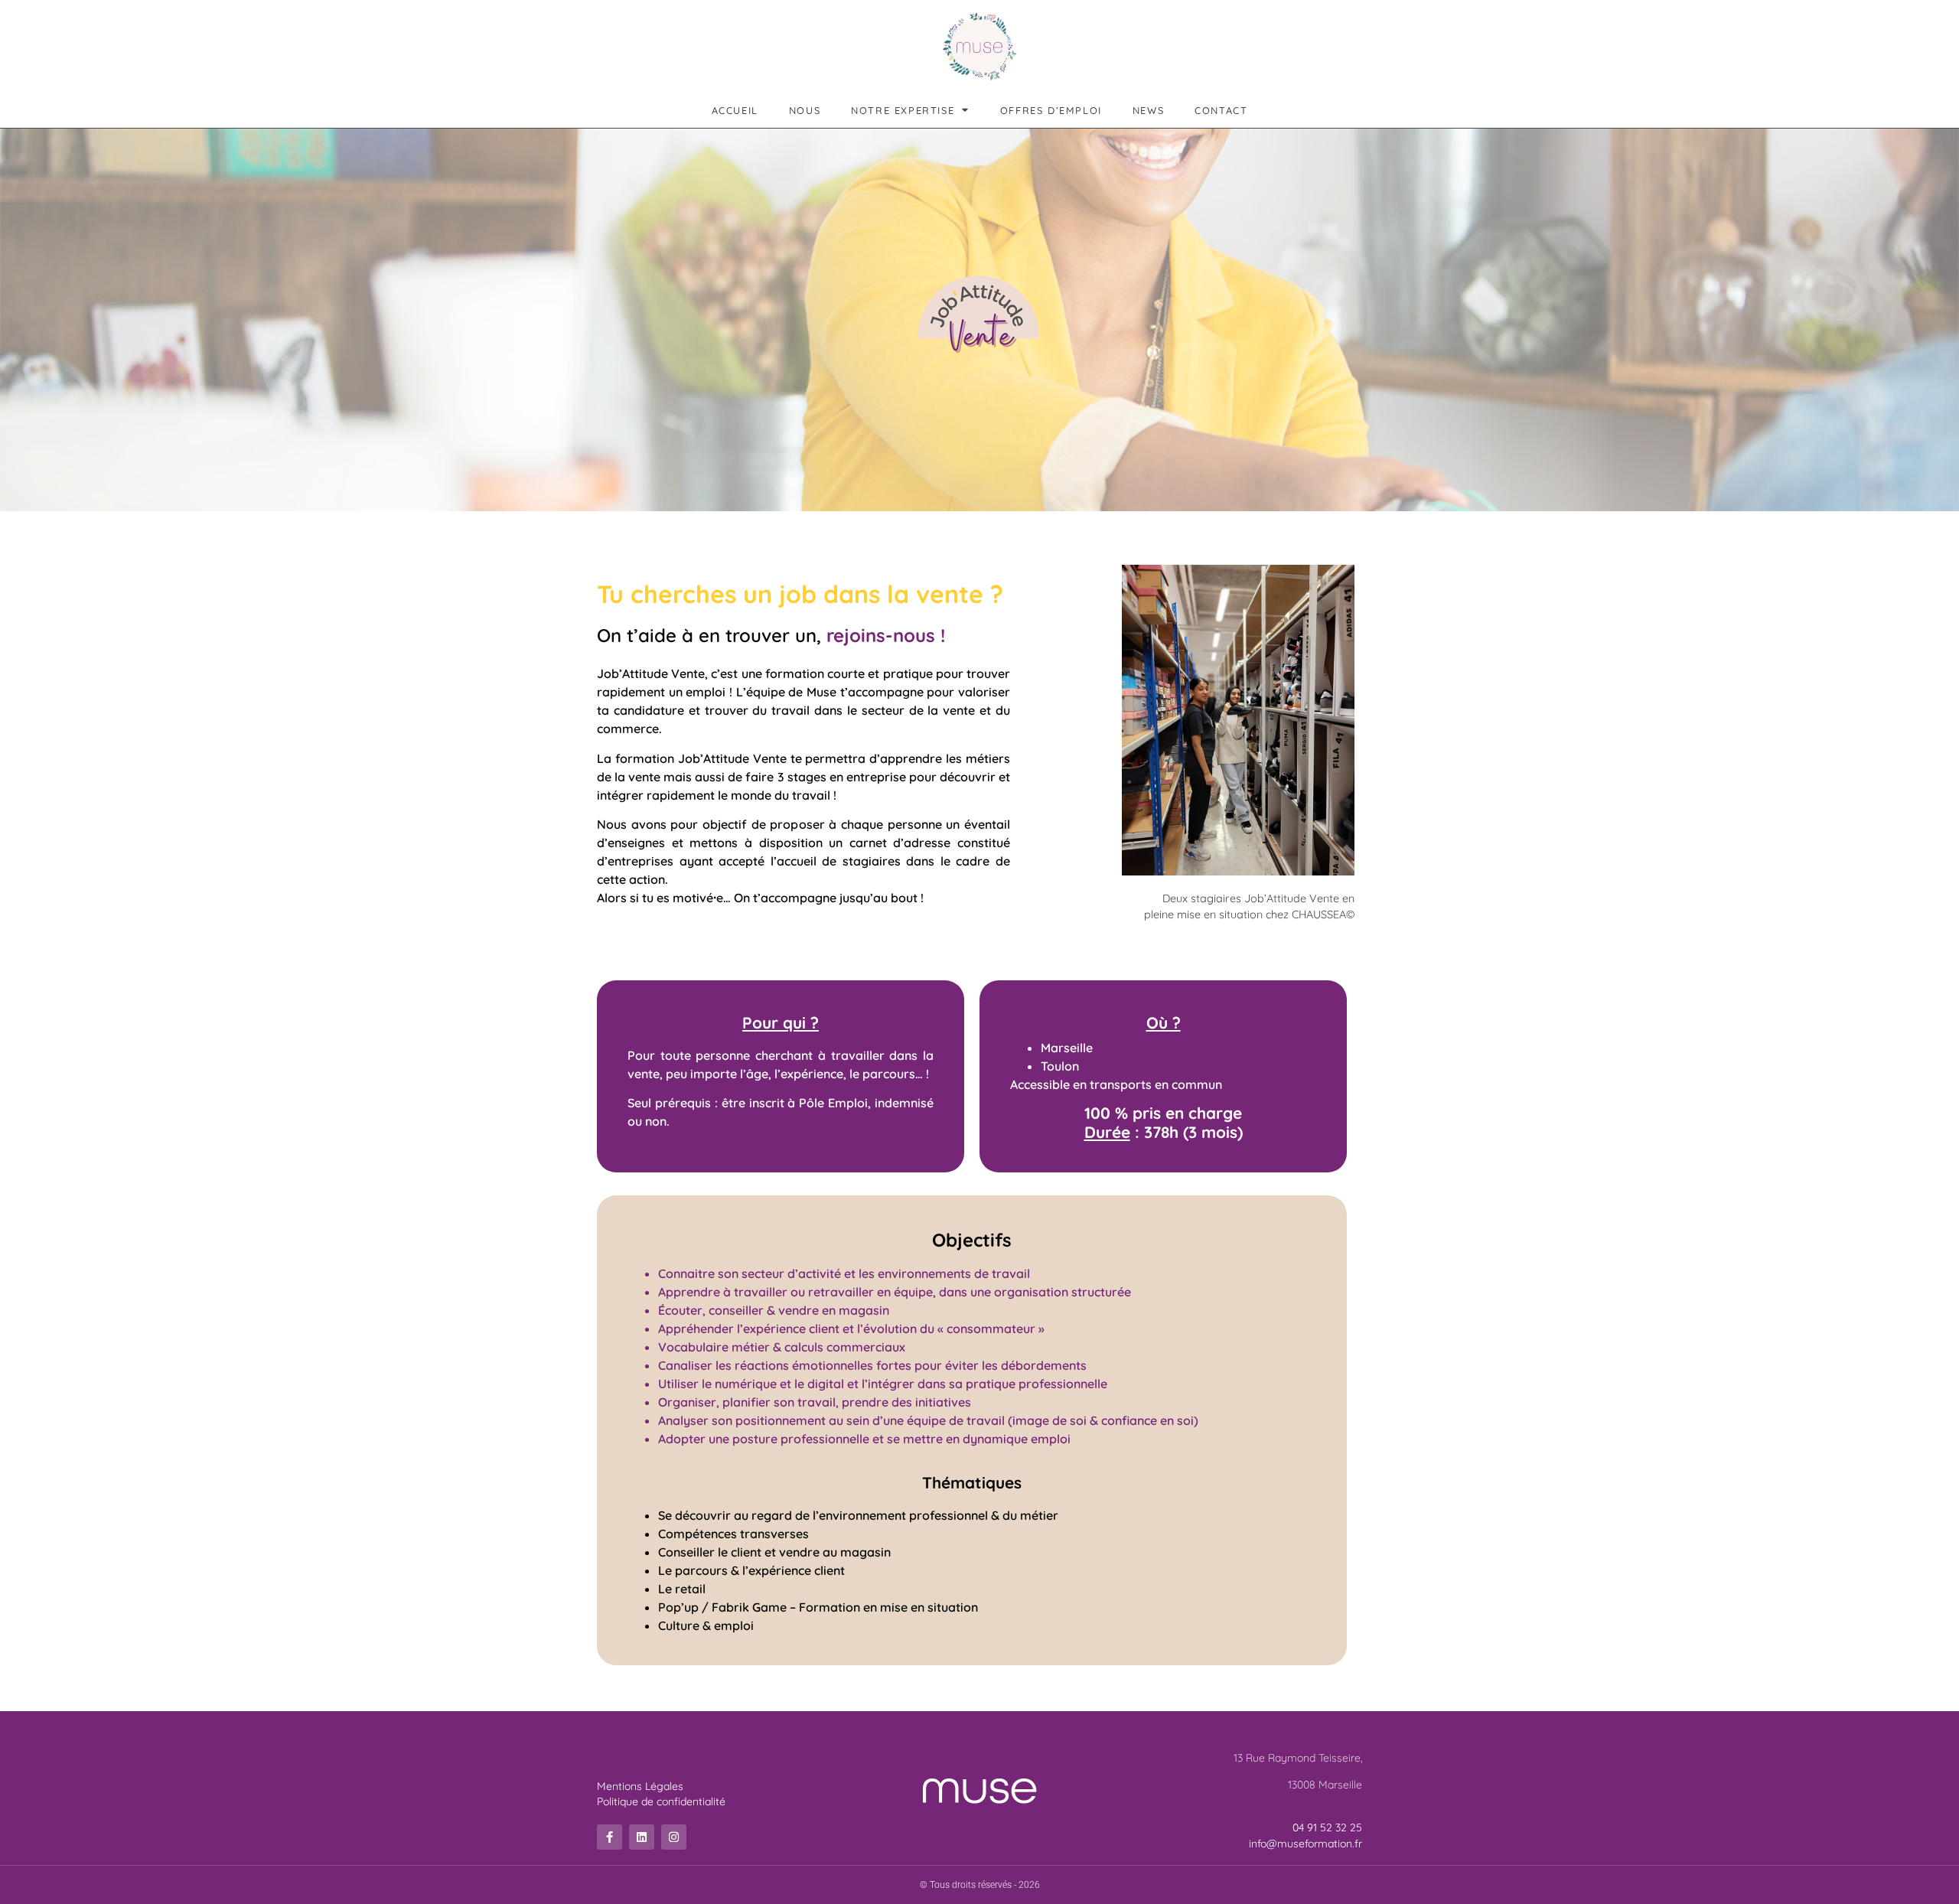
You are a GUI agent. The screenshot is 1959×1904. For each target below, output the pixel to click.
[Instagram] (674, 1837)
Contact (1221, 110)
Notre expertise (903, 110)
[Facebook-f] (610, 1837)
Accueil (735, 110)
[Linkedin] (642, 1837)
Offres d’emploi (1051, 110)
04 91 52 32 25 (1327, 1827)
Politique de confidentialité (661, 1801)
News (1148, 110)
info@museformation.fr (1305, 1844)
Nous (805, 110)
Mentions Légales (640, 1786)
